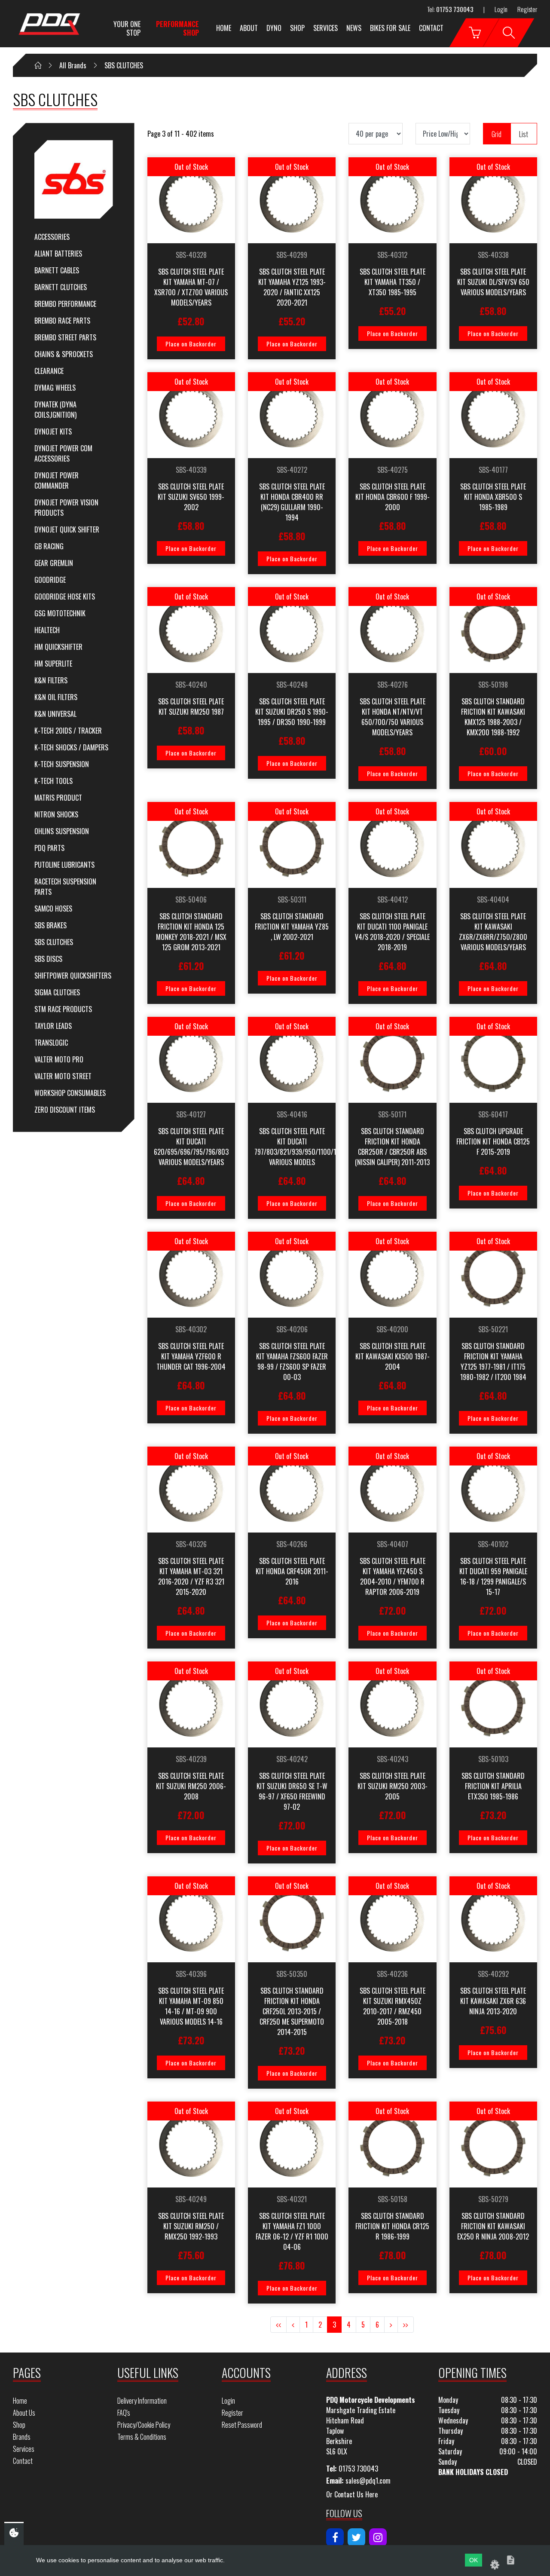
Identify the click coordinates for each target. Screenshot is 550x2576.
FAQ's (124, 2413)
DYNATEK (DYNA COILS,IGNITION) (55, 410)
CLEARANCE (49, 371)
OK (474, 2560)
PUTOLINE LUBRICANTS (64, 865)
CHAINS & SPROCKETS (64, 354)
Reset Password (242, 2425)
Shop (297, 28)
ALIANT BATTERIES (58, 254)
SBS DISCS (48, 959)
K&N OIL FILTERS (56, 697)
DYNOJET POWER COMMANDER (57, 480)
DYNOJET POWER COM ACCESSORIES (63, 453)
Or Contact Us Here (352, 2494)
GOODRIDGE (50, 580)
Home (224, 28)
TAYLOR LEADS (53, 1026)
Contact (431, 28)
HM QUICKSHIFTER (58, 647)
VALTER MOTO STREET (63, 1076)
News (354, 28)
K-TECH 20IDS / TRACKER (68, 731)
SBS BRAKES (50, 925)
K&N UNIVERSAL (55, 714)
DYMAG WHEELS (55, 388)
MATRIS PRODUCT (58, 798)
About (249, 28)
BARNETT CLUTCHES (61, 287)
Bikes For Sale (390, 28)
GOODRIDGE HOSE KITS (65, 597)
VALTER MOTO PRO (59, 1059)
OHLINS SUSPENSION (62, 831)
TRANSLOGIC (51, 1043)
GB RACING (49, 546)
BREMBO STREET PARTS (65, 337)
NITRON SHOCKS (56, 814)
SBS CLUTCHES (54, 942)
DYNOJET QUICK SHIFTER (67, 529)
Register (527, 9)
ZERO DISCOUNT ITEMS (65, 1110)
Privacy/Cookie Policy (144, 2425)
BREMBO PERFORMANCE (65, 304)
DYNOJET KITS (53, 431)
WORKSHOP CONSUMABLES (70, 1093)
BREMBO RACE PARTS (62, 321)
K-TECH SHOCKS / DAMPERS (71, 747)
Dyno (274, 28)
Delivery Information (142, 2401)
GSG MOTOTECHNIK (60, 613)
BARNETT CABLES (57, 270)
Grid (497, 134)
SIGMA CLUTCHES (57, 992)
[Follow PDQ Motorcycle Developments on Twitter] (356, 2537)
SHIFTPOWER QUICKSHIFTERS (73, 976)
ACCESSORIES (52, 237)
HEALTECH (47, 630)
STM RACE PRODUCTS (63, 1009)
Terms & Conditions (142, 2437)
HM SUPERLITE (53, 664)
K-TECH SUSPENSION (62, 764)
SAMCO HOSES (53, 909)
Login (501, 9)
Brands (22, 2437)
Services (325, 28)
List (524, 134)
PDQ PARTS (49, 848)
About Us (24, 2413)
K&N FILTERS (51, 680)
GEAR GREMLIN (54, 563)
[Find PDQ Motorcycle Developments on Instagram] (378, 2537)
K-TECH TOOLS (53, 781)
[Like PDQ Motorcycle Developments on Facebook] (335, 2537)
